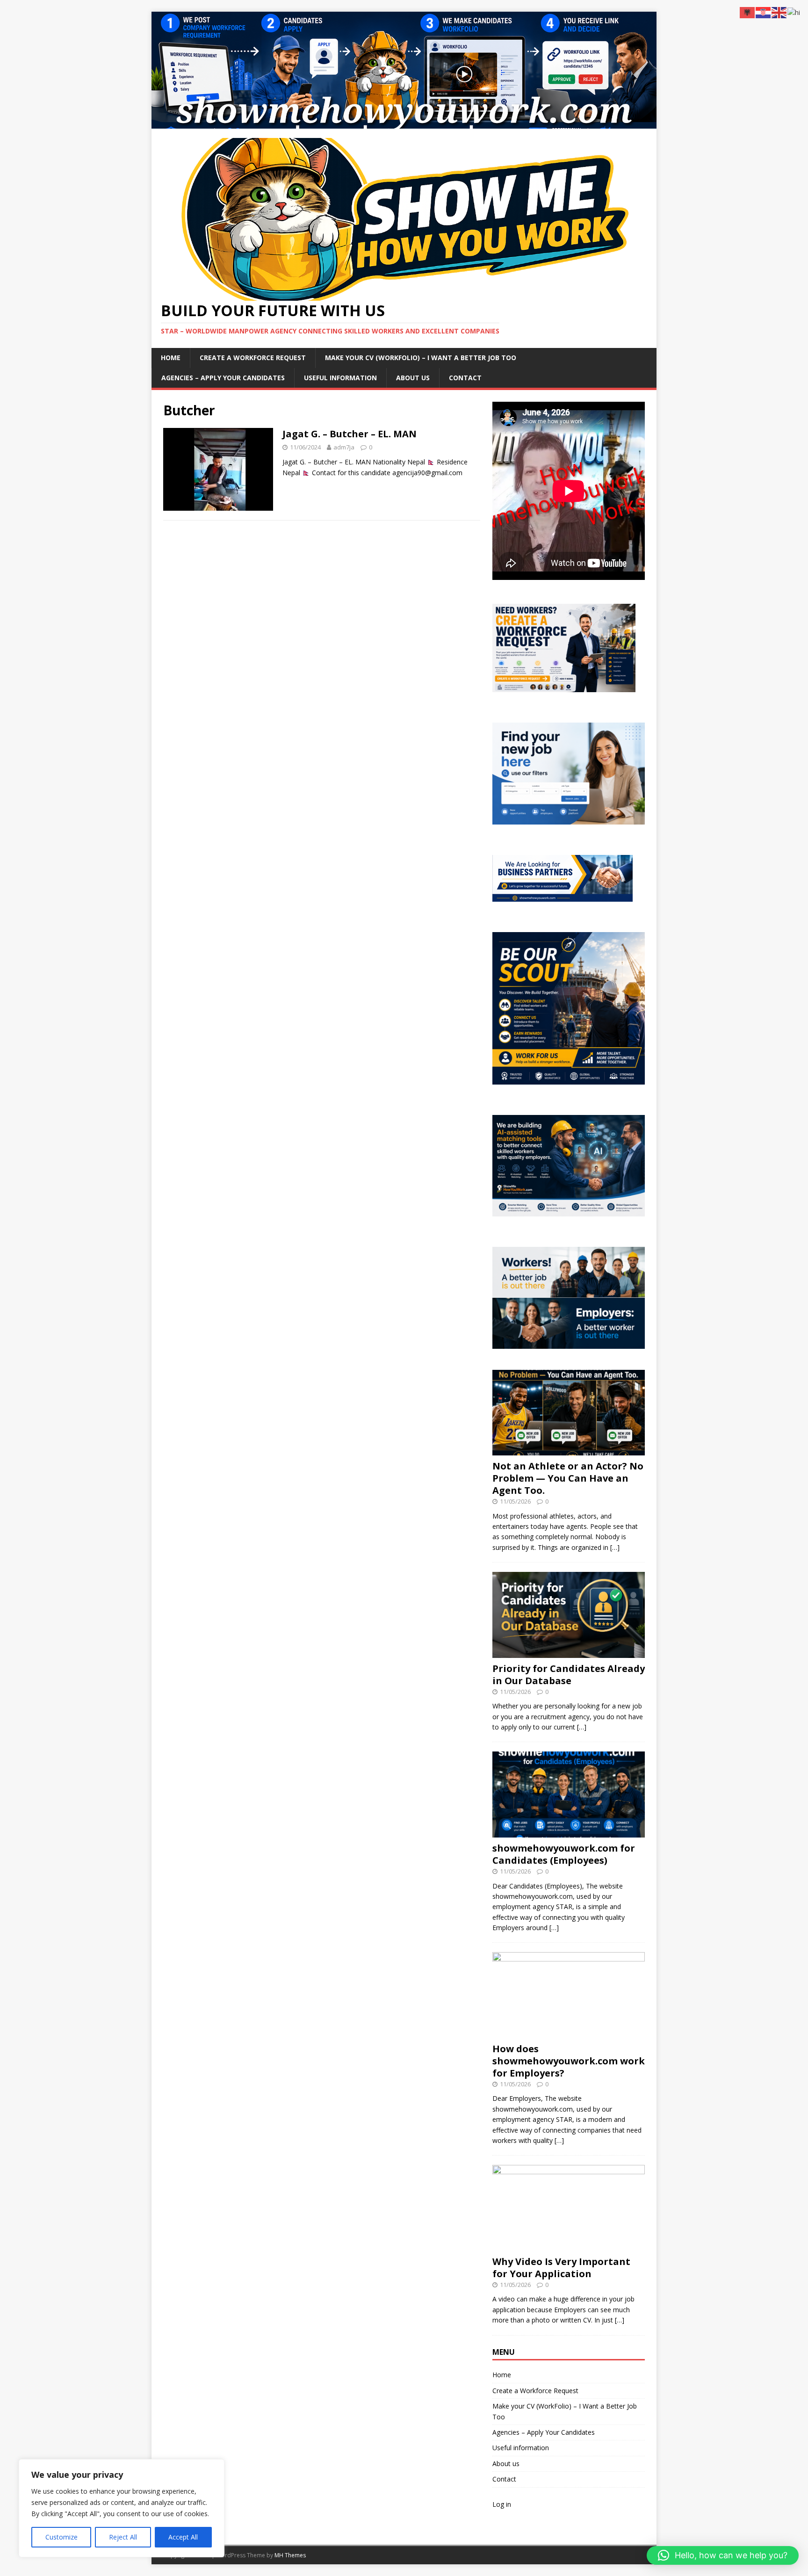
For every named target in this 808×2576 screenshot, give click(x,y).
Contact (465, 378)
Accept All (183, 2537)
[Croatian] (764, 12)
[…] (615, 1547)
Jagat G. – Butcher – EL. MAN (350, 434)
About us (413, 378)
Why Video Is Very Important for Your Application (561, 2268)
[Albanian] (748, 12)
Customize (61, 2537)
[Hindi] (794, 12)
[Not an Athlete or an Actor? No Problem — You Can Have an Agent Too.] (569, 1450)
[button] (723, 2555)
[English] (779, 12)
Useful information (340, 378)
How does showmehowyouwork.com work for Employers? (569, 2061)
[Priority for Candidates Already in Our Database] (569, 1652)
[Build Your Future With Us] (404, 123)
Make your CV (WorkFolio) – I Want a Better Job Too (421, 358)
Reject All (123, 2537)
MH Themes (290, 2555)
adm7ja (344, 447)
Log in (502, 2504)
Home (171, 358)
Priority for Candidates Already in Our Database (569, 1675)
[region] (122, 2508)
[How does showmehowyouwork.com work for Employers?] (569, 2032)
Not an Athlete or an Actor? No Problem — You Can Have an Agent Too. (568, 1478)
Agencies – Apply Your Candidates (223, 378)
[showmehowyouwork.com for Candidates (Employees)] (569, 1832)
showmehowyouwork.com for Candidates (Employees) (564, 1854)
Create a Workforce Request (253, 358)
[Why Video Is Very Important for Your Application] (569, 2245)
